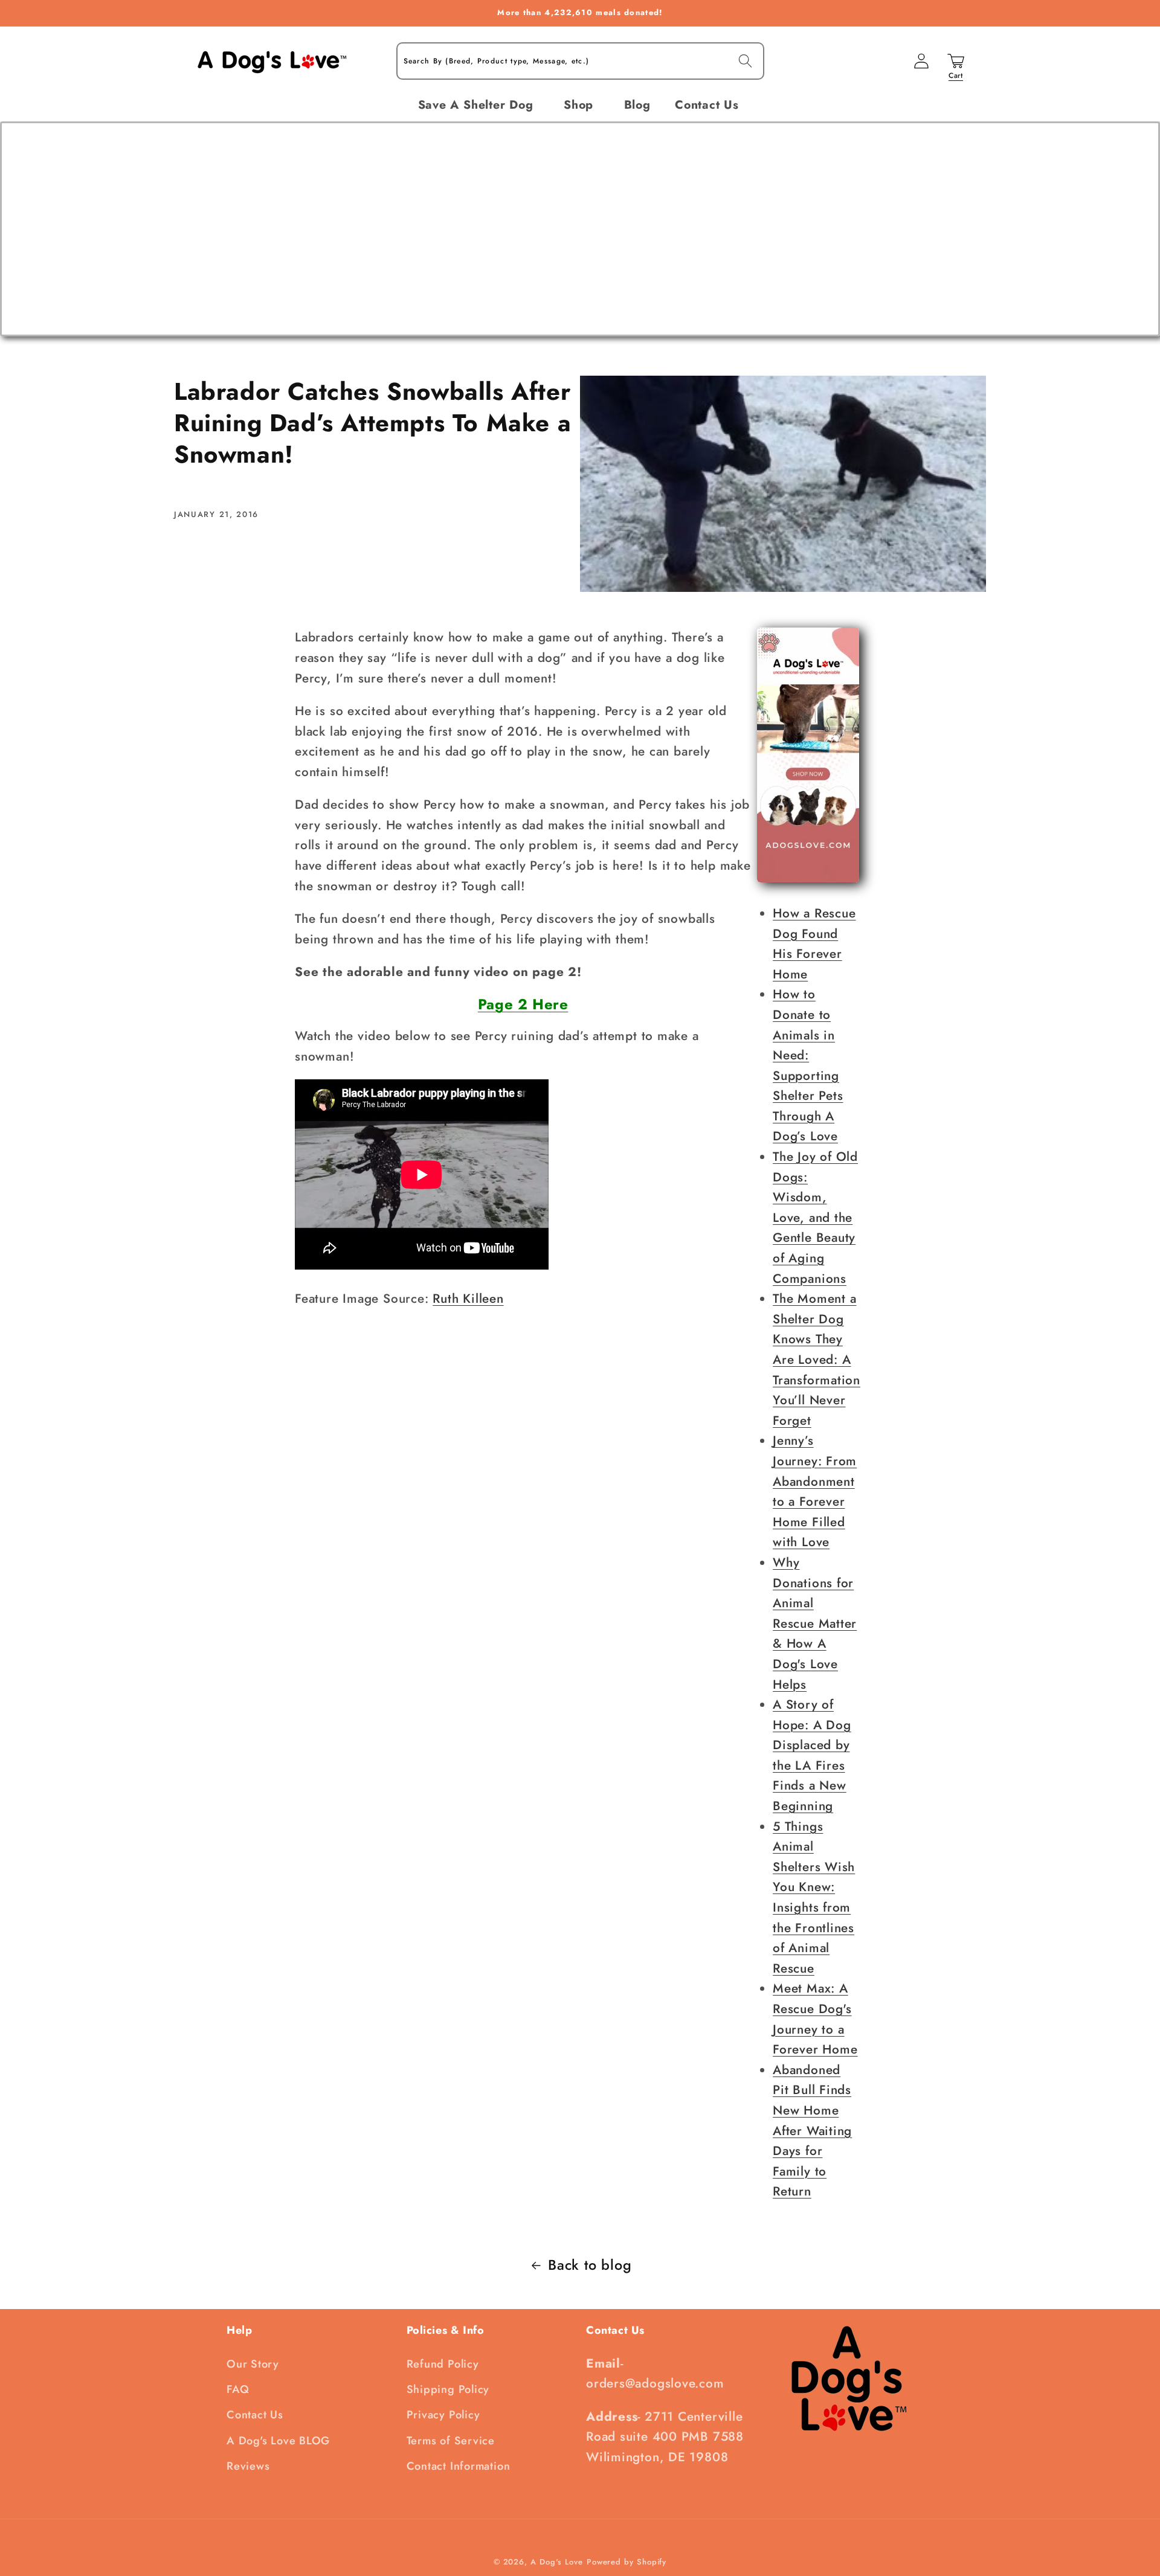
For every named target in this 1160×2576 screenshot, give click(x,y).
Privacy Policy (443, 2415)
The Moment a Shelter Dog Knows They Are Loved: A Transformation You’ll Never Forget (817, 1360)
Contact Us (255, 2415)
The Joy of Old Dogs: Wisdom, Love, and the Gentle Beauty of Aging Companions (815, 1218)
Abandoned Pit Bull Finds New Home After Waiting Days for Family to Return (812, 2131)
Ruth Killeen (468, 1299)
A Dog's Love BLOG (278, 2441)
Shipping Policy (448, 2389)
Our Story (253, 2364)
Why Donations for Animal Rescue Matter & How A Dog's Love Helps (815, 1624)
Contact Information (459, 2466)
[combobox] (580, 61)
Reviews (248, 2466)
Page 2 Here (523, 1004)
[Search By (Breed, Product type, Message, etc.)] (745, 61)
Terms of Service (451, 2441)
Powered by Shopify (627, 2562)
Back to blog (590, 2265)
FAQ (238, 2389)
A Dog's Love (557, 2562)
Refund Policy (443, 2364)
